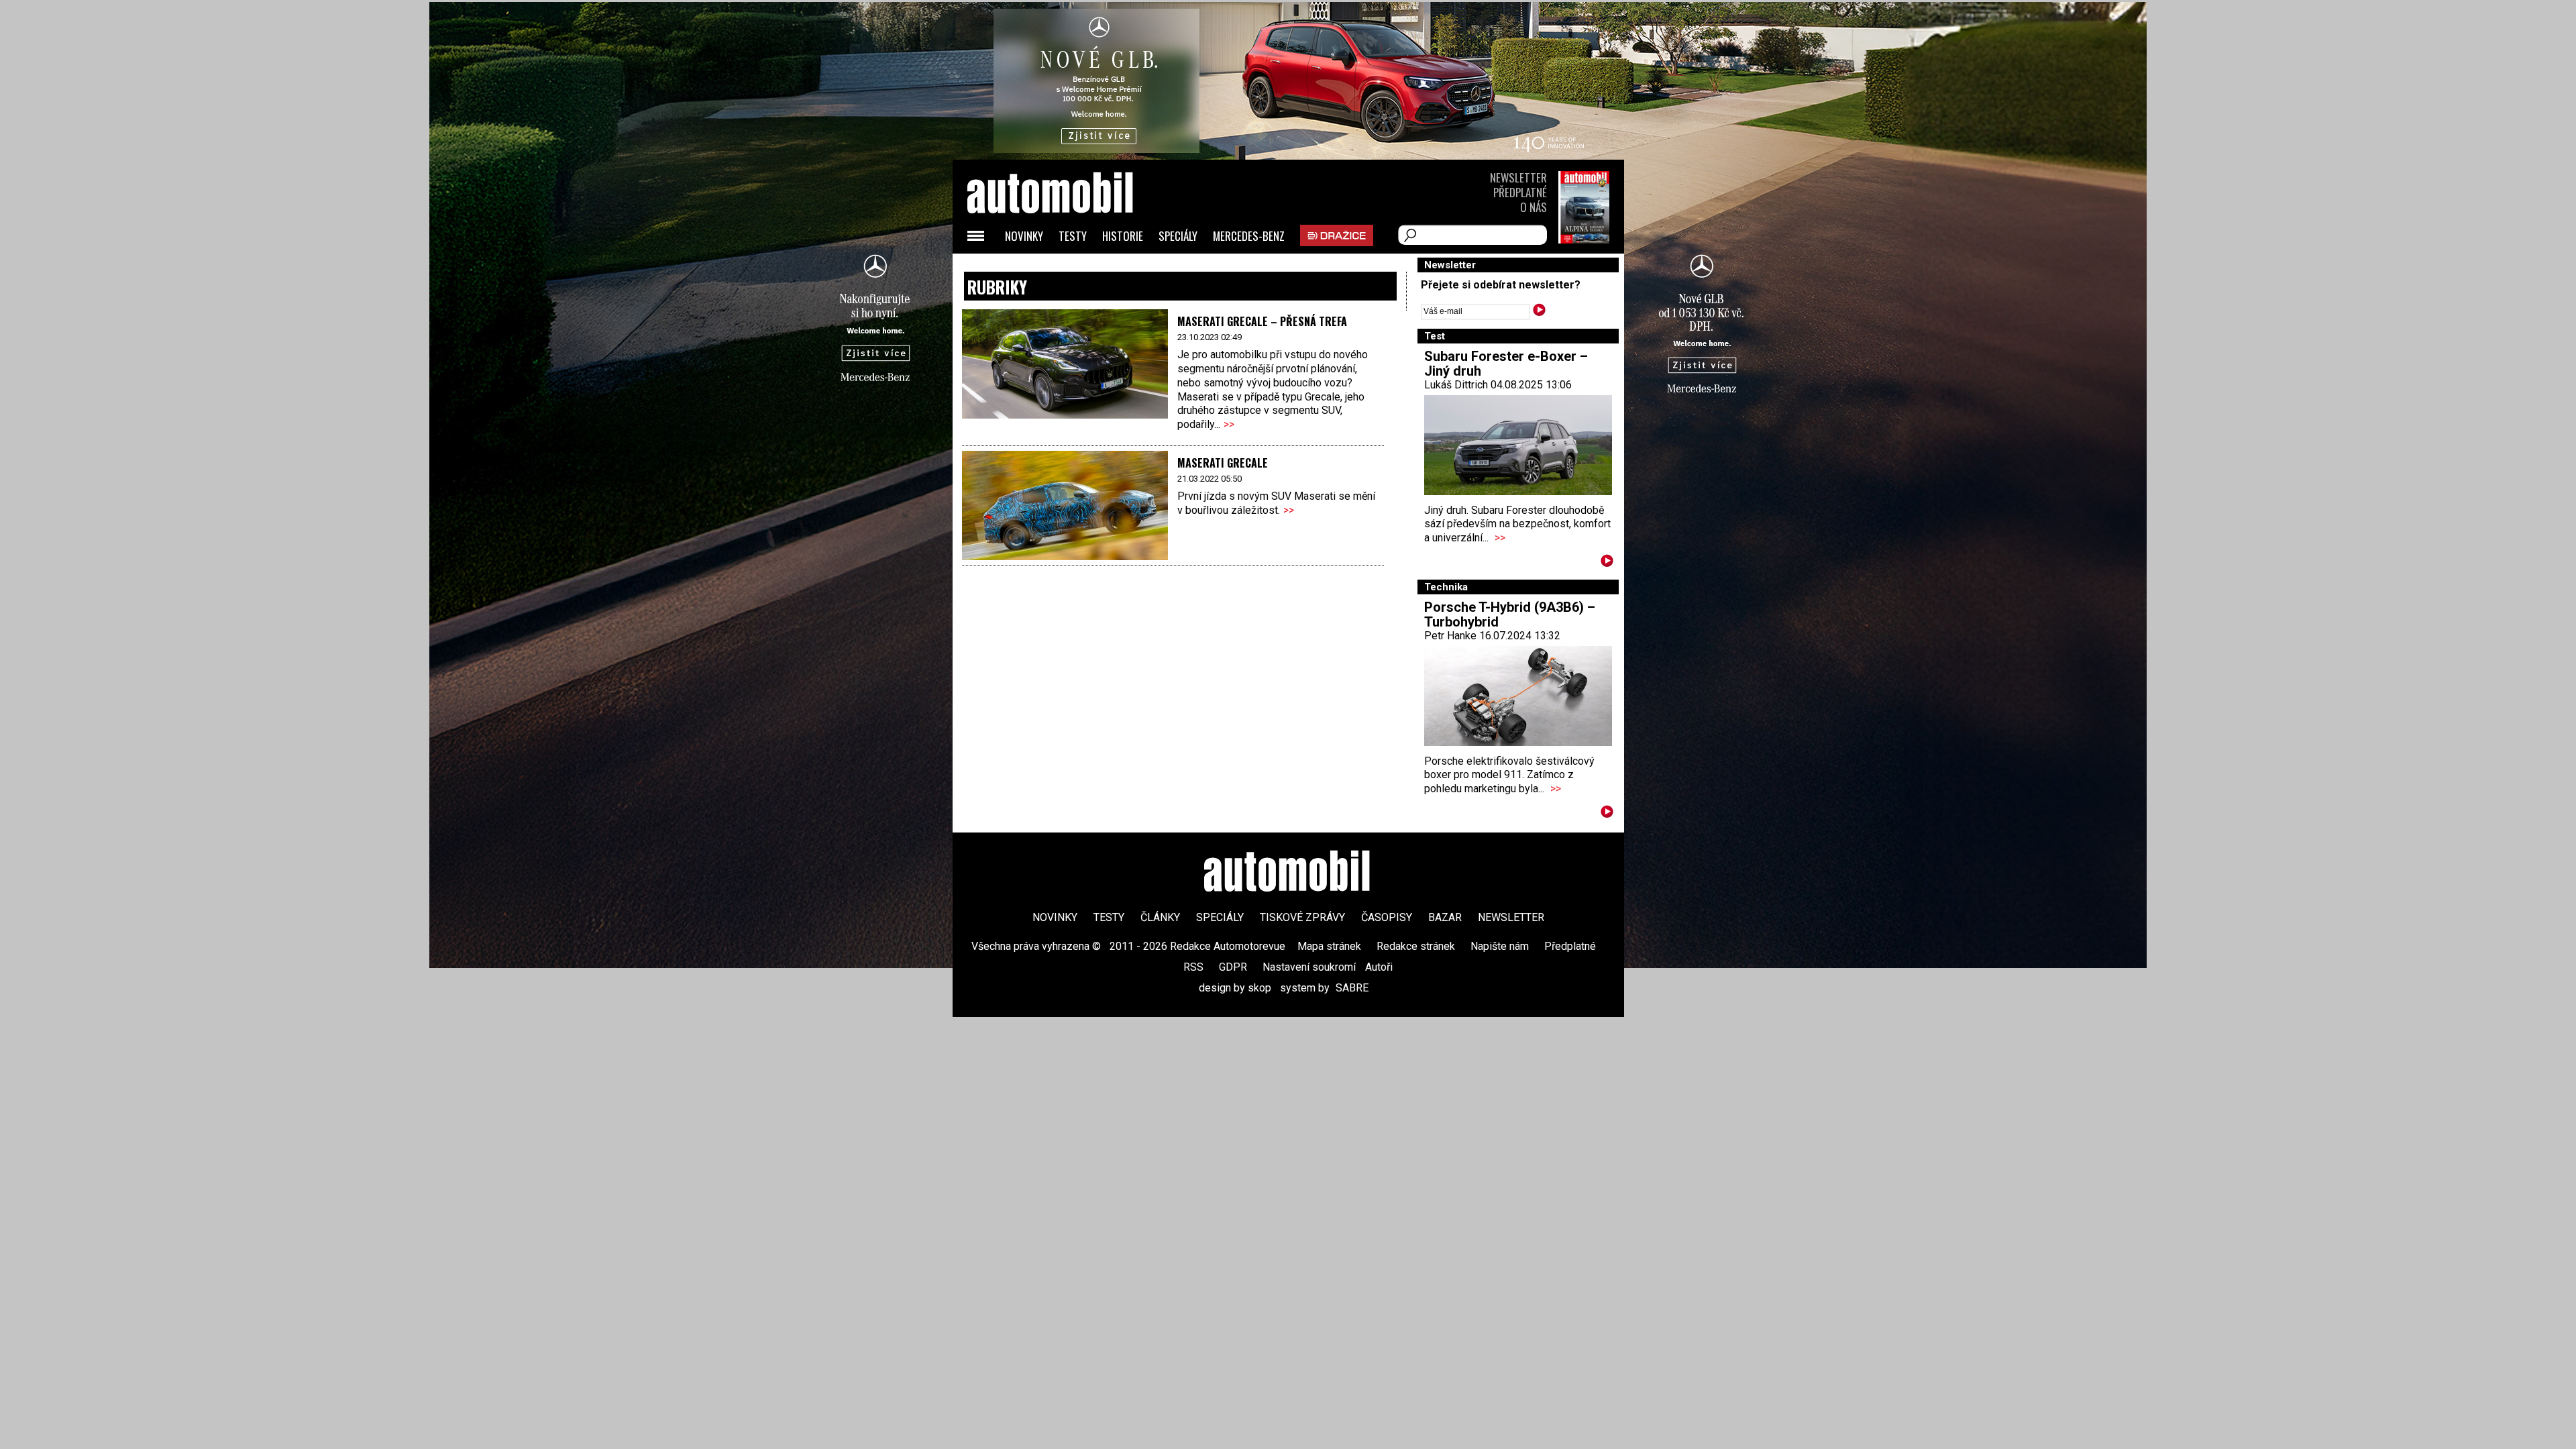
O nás (1534, 207)
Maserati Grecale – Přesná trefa (1262, 321)
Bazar (1445, 917)
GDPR (1233, 967)
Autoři (1379, 967)
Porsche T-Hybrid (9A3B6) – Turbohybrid (1510, 614)
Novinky (1024, 236)
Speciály (1178, 236)
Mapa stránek (1329, 946)
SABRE (1352, 988)
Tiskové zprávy (1302, 917)
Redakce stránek (1416, 946)
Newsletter (1518, 177)
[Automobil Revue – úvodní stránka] (1068, 269)
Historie (1123, 236)
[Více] (1607, 563)
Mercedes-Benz (1249, 236)
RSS (1193, 967)
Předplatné (1520, 192)
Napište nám (1500, 946)
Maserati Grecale (1223, 463)
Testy (1073, 236)
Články (1160, 917)
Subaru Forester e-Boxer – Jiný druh (1506, 364)
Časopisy (1387, 917)
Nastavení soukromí (1309, 967)
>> (1229, 424)
